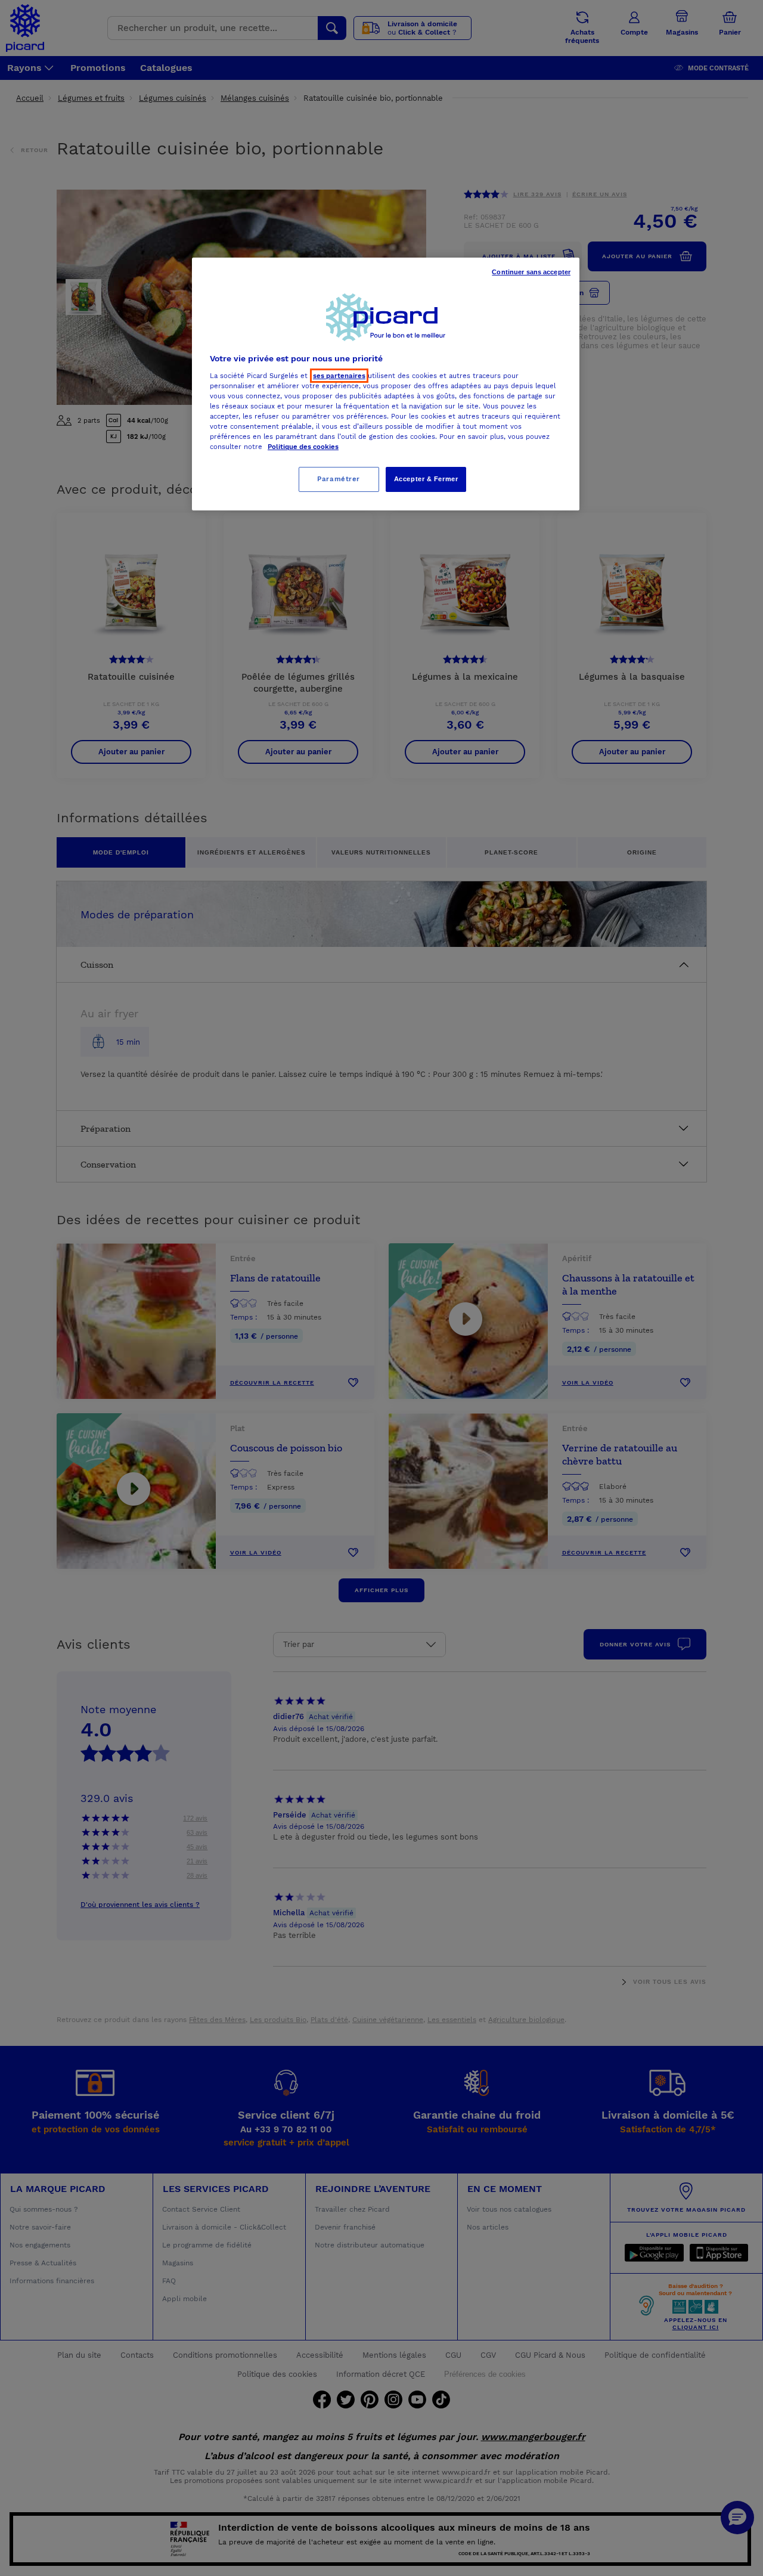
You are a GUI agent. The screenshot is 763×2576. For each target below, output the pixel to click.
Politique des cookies (303, 447)
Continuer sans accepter (531, 272)
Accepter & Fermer (426, 479)
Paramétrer (339, 479)
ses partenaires (339, 376)
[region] (386, 384)
